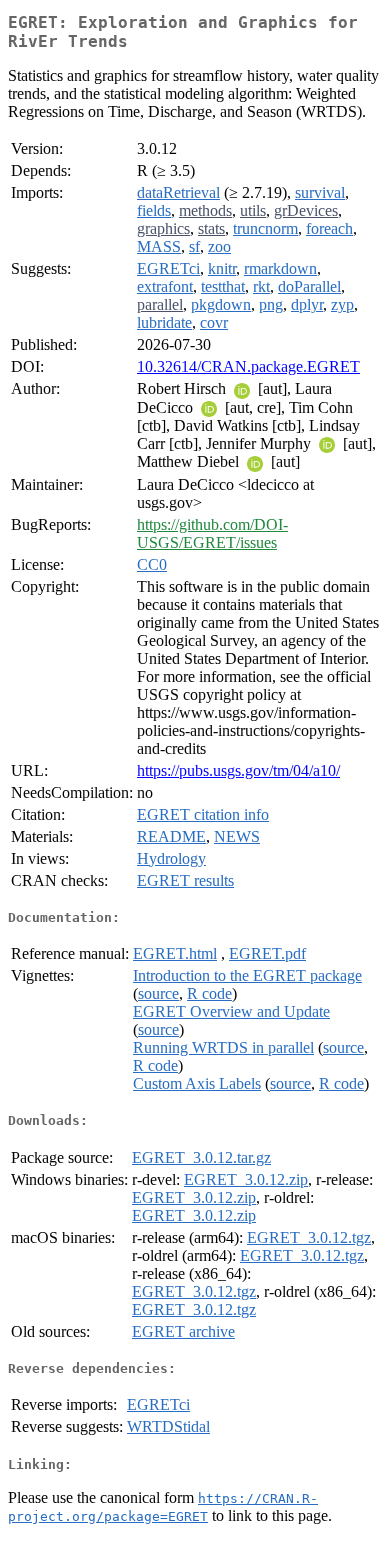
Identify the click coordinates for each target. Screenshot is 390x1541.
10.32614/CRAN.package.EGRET (248, 366)
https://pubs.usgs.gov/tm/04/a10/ (238, 770)
